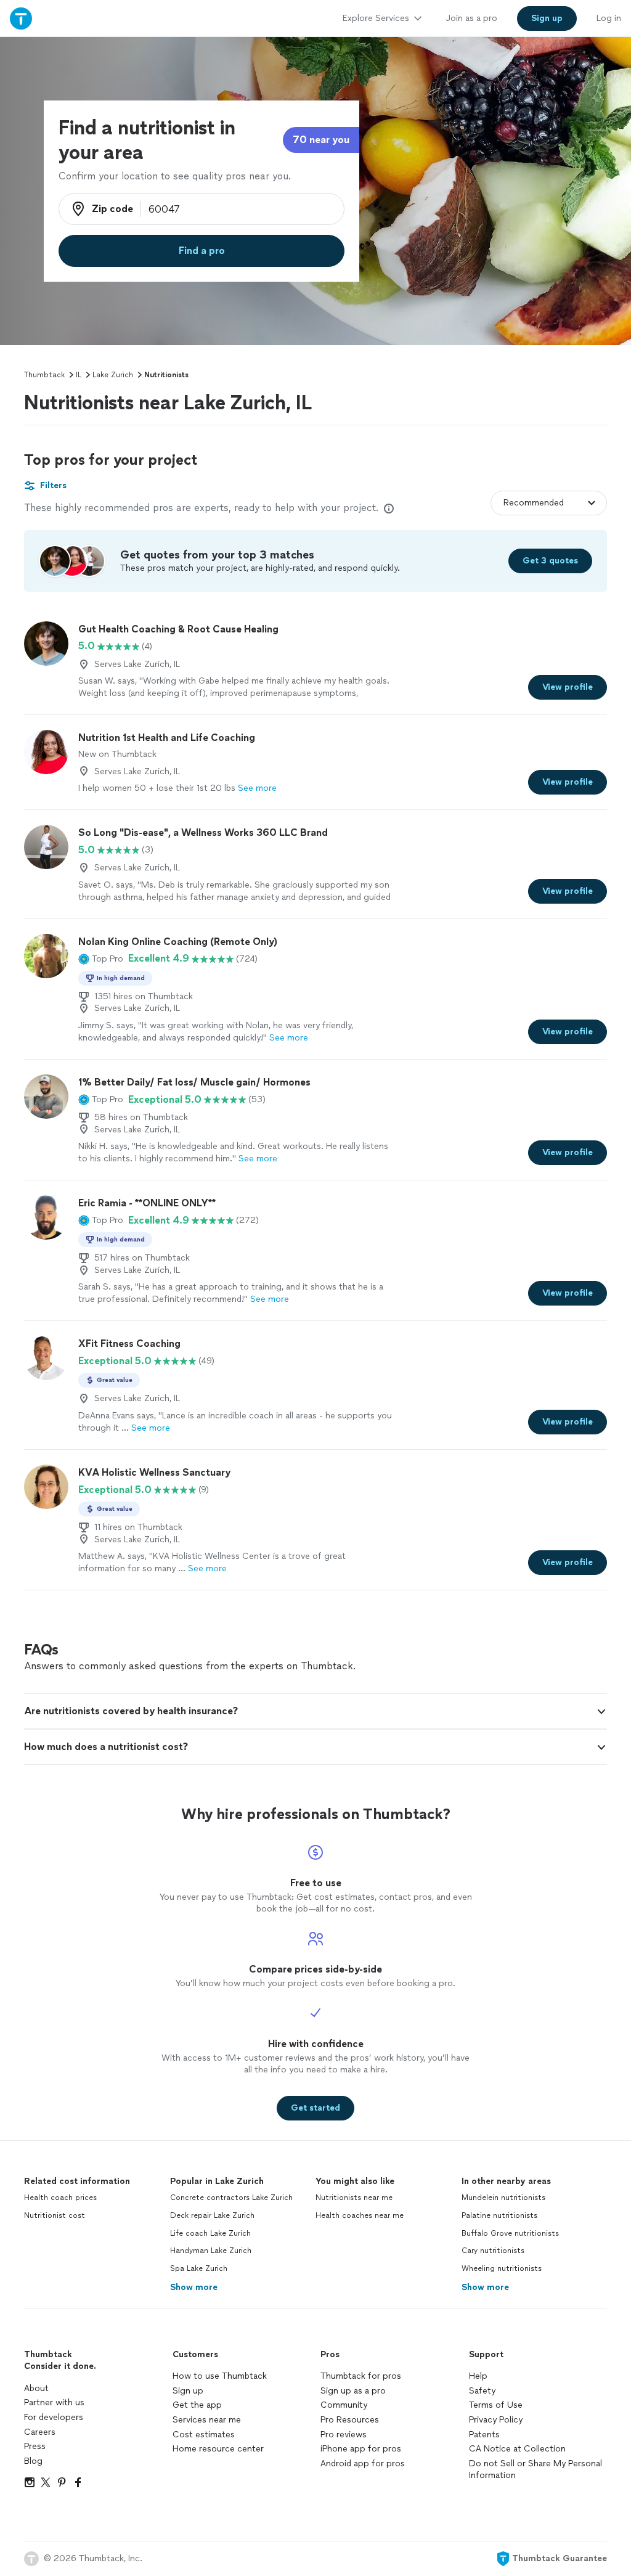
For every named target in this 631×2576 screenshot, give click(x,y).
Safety (482, 2391)
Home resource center (218, 2449)
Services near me (207, 2420)
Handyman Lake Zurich (211, 2251)
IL (79, 375)
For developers (54, 2417)
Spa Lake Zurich (199, 2268)
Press (35, 2446)
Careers (40, 2432)
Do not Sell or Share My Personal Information (535, 2470)
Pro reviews (344, 2435)
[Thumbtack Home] (21, 18)
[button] (101, 959)
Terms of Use (496, 2405)
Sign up (188, 2391)
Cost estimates (204, 2435)
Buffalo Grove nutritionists (510, 2233)
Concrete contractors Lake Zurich (231, 2198)
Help (478, 2376)
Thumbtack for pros (361, 2376)
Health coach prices (60, 2198)
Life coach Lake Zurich (210, 2233)
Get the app (197, 2405)
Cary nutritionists (493, 2251)
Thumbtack (44, 375)
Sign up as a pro (353, 2391)
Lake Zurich (113, 375)
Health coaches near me (360, 2215)
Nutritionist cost (55, 2215)
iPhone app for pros (361, 2449)
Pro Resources (350, 2420)
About (36, 2388)
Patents (484, 2435)
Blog (33, 2461)
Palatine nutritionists (499, 2215)
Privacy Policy (496, 2420)
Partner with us (54, 2402)
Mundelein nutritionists (503, 2198)
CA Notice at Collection (517, 2449)
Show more (194, 2287)
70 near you (321, 140)
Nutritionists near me (354, 2198)
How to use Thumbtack (220, 2376)
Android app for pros (363, 2464)
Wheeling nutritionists (502, 2268)
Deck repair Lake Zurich (212, 2215)
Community (344, 2405)
